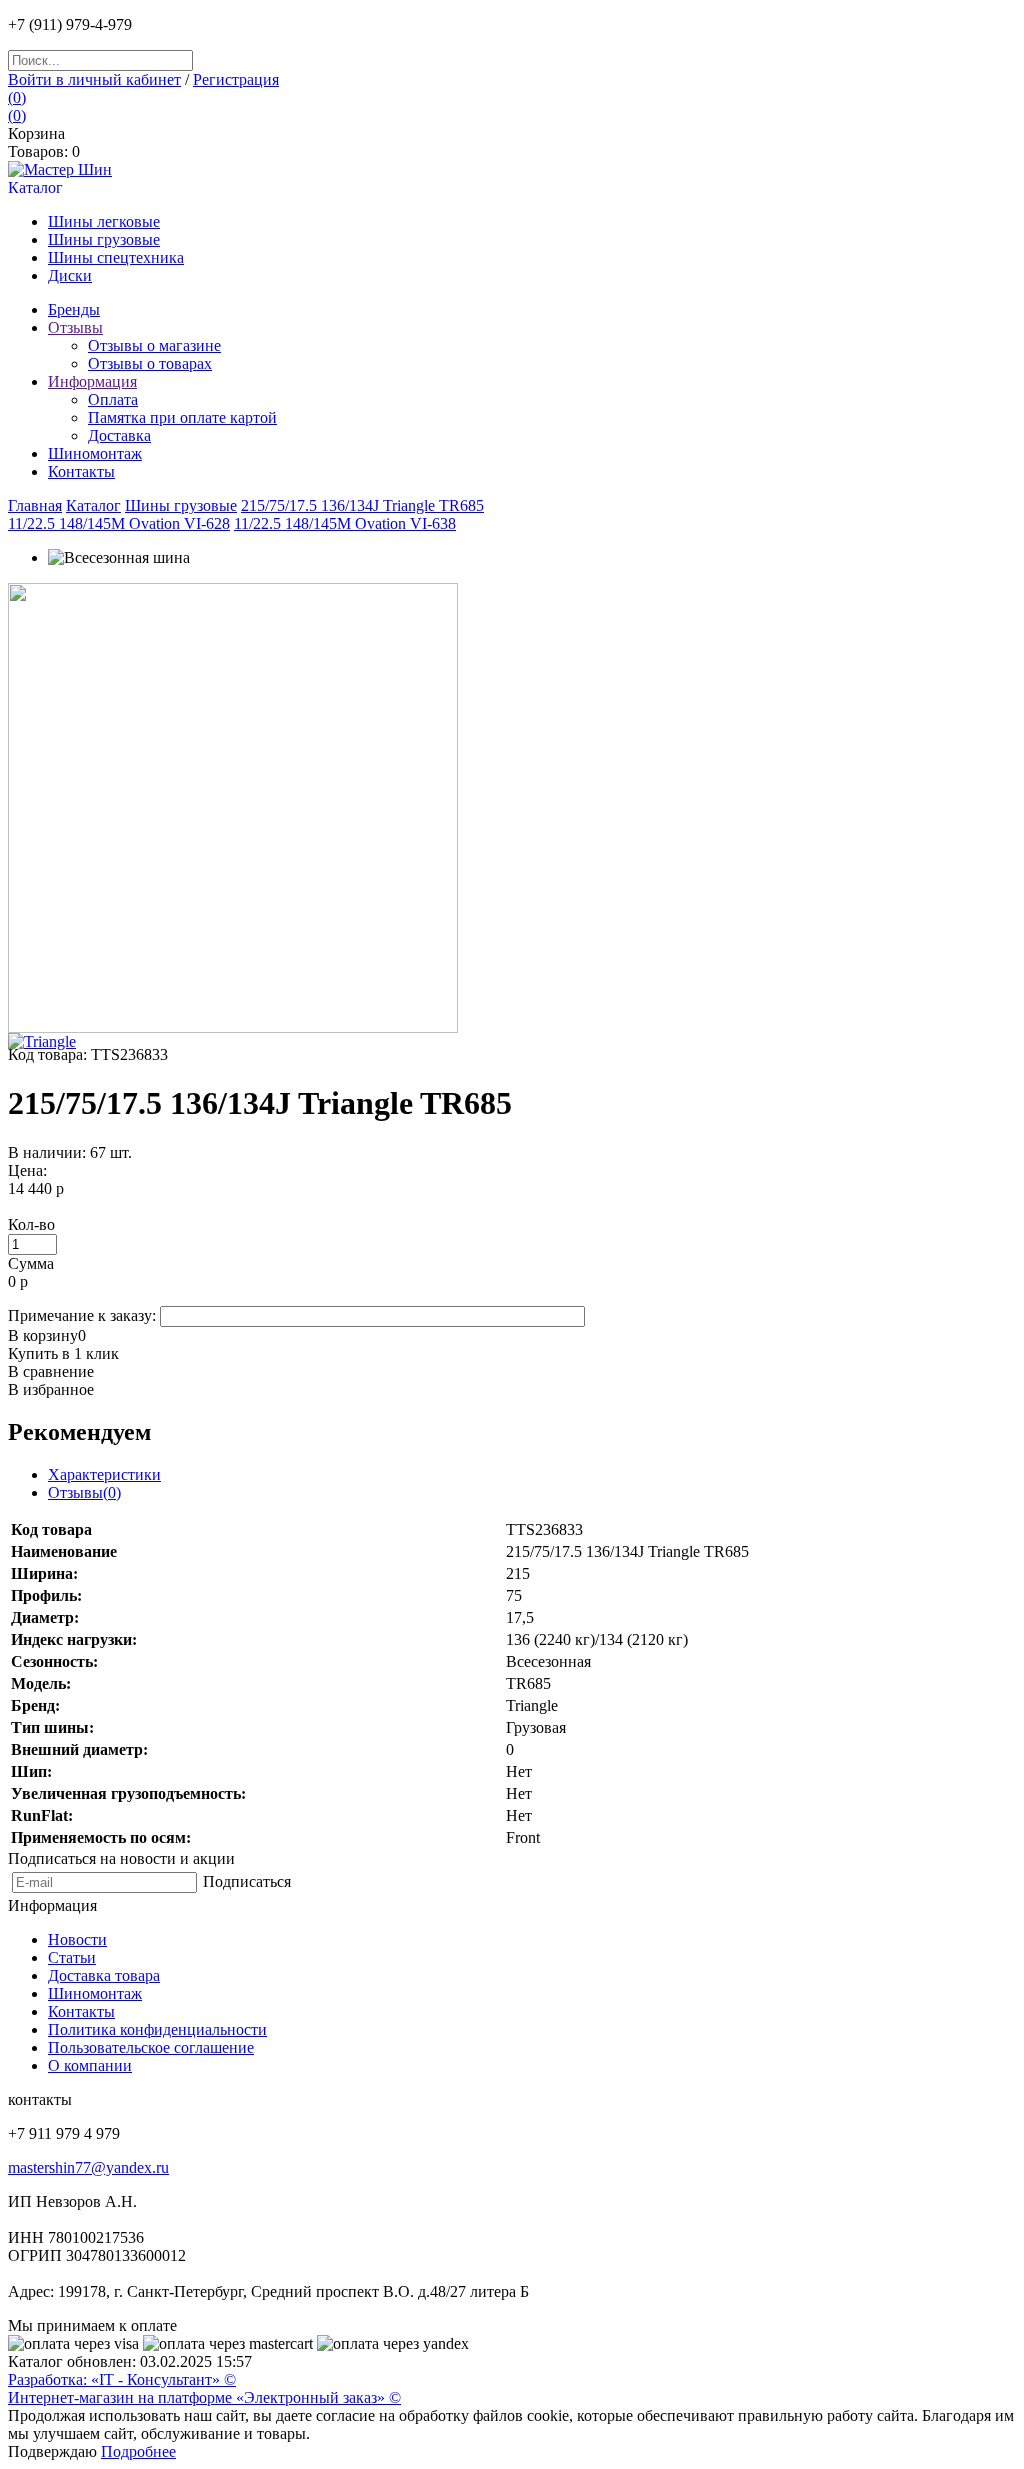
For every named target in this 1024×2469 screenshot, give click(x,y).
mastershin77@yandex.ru (88, 2167)
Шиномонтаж (95, 1993)
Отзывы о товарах (150, 363)
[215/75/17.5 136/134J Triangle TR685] (233, 1027)
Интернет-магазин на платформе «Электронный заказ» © (204, 2397)
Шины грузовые (104, 239)
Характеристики (104, 1474)
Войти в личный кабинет (94, 79)
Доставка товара (104, 1975)
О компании (90, 2065)
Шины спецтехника (116, 257)
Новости (77, 1939)
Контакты (81, 2011)
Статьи (72, 1957)
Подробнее (138, 2451)
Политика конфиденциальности (157, 2029)
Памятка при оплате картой (182, 417)
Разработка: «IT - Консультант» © (122, 2379)
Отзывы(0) (84, 1492)
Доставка (119, 435)
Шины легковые (104, 221)
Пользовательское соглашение (151, 2047)
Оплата (113, 399)
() (17, 97)
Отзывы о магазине (154, 345)
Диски (70, 275)
